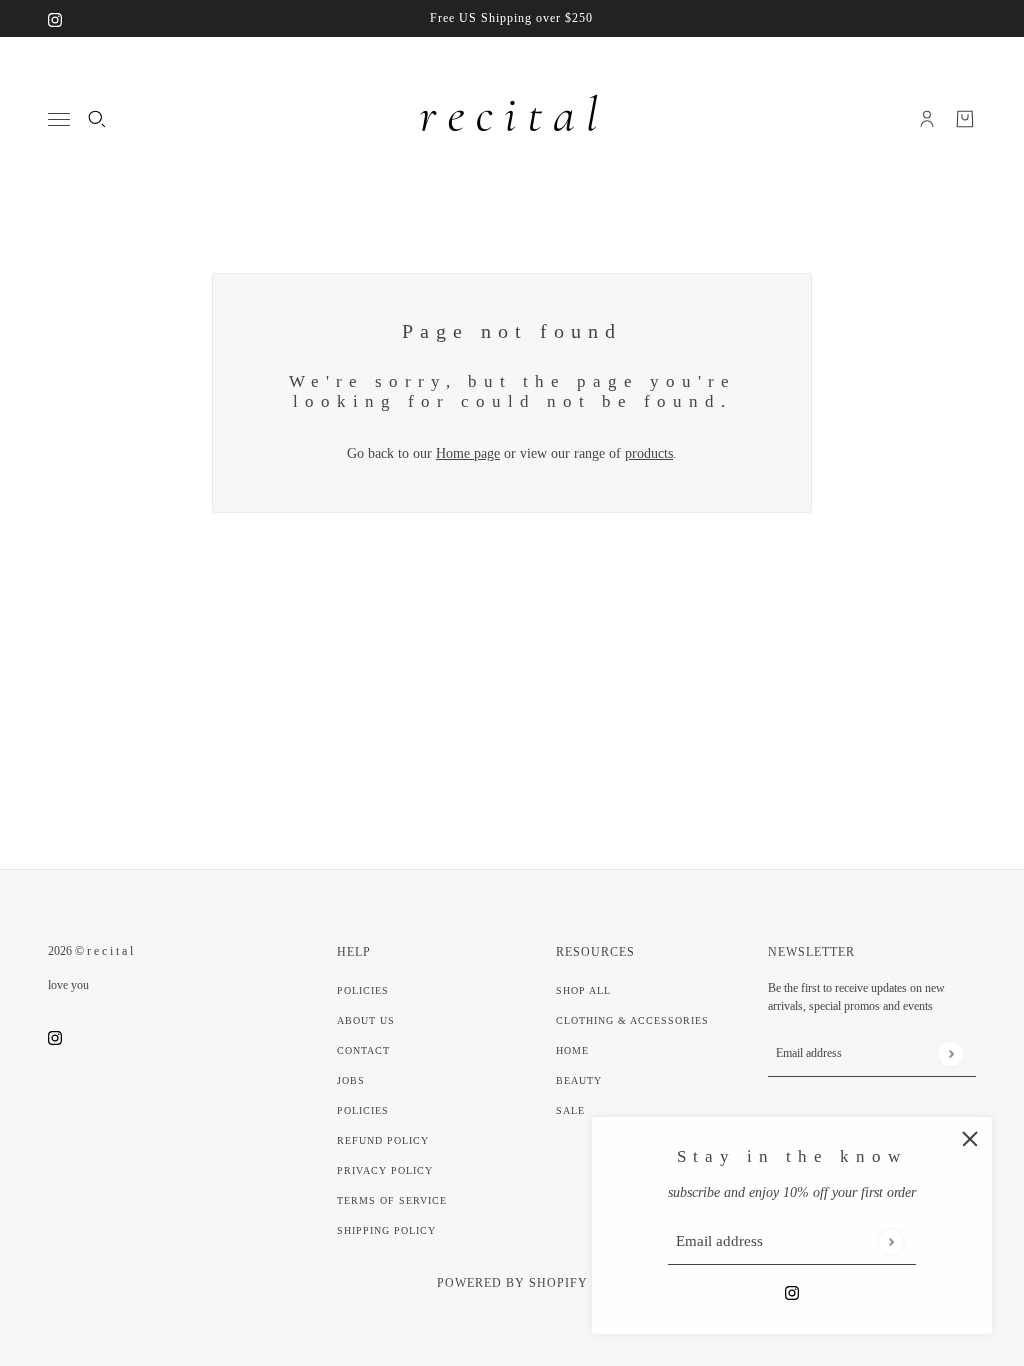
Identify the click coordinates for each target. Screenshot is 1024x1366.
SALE (570, 1110)
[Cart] (965, 119)
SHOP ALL (583, 990)
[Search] (97, 119)
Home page (468, 453)
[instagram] (55, 18)
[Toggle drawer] (59, 119)
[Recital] (512, 119)
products (649, 453)
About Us (366, 1020)
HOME (572, 1050)
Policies (363, 990)
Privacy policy (385, 1170)
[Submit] (890, 1241)
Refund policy (383, 1140)
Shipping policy (386, 1230)
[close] (970, 1139)
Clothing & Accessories (632, 1020)
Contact (363, 1050)
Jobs (351, 1080)
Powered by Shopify (512, 1283)
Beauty (579, 1080)
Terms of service (392, 1200)
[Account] (927, 119)
